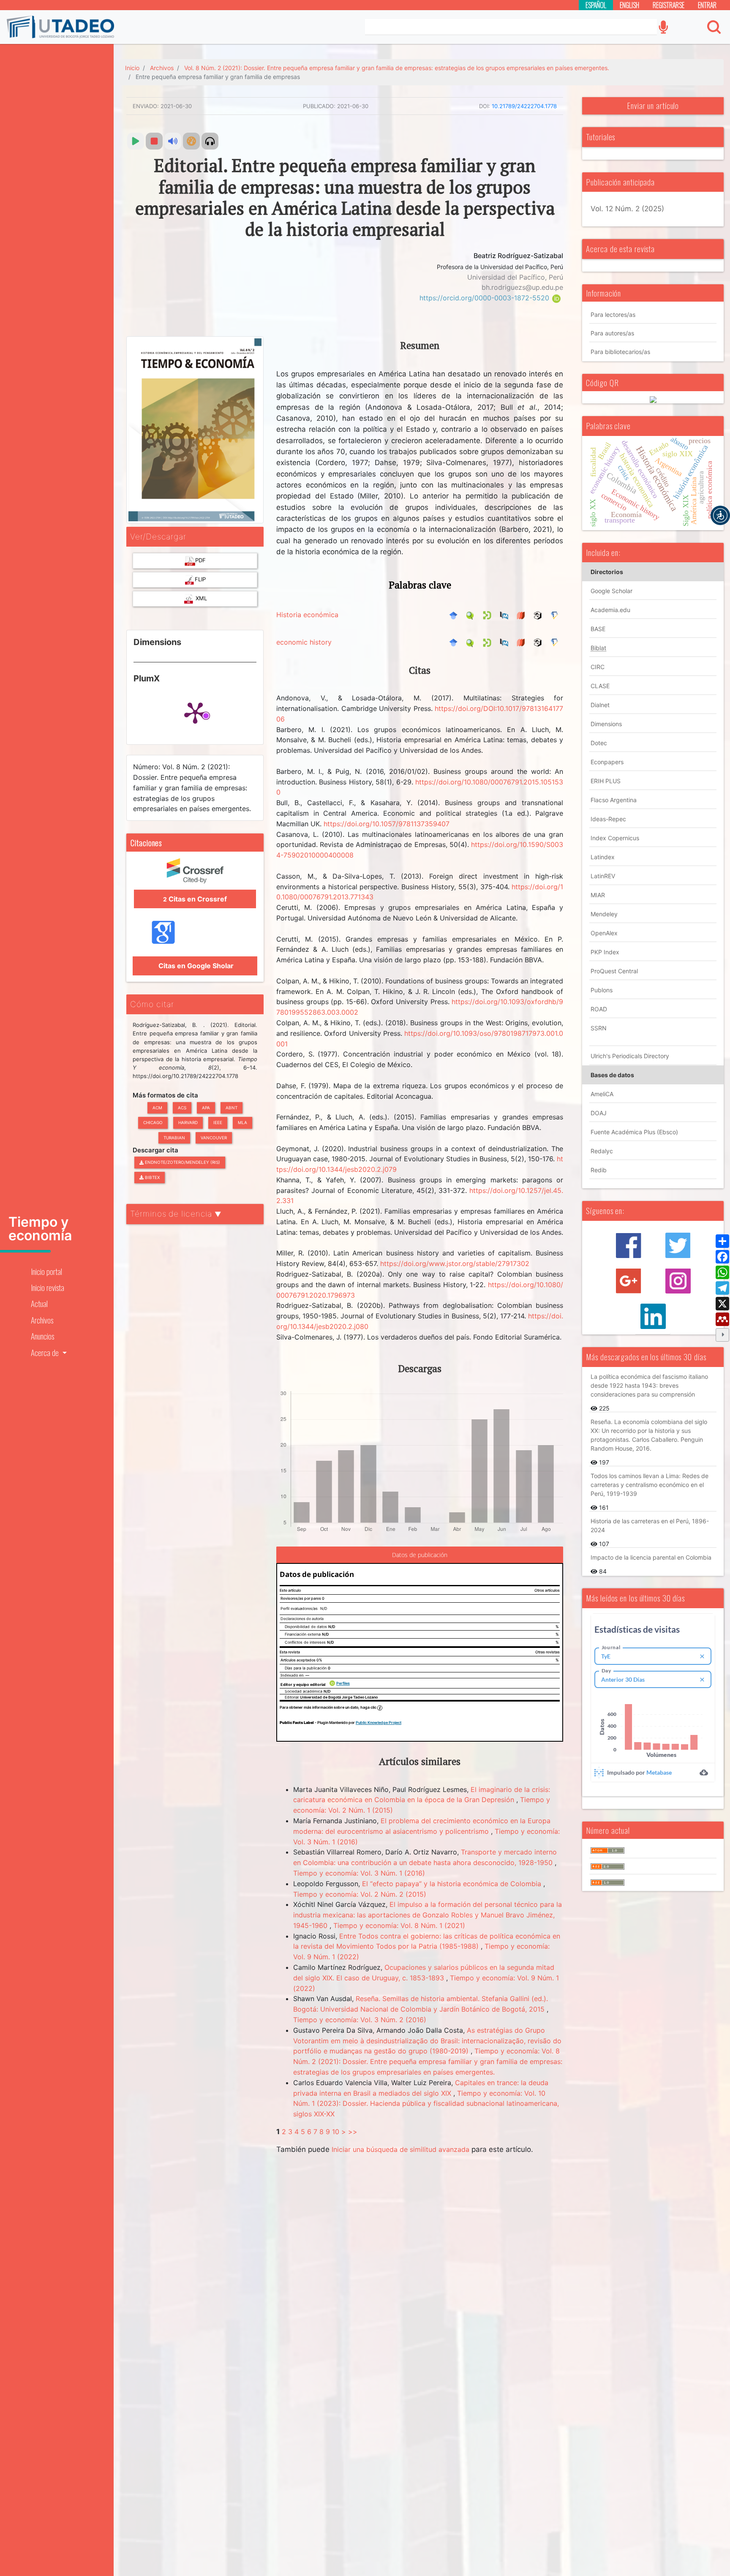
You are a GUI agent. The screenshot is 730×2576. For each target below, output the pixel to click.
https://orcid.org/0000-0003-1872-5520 (485, 298)
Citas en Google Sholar (195, 966)
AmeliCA (602, 1094)
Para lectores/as (613, 315)
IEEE (218, 1122)
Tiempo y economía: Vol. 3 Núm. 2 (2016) (360, 2020)
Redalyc (602, 1151)
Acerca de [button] (46, 1352)
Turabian (174, 1138)
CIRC (598, 667)
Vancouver (214, 1138)
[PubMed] (506, 615)
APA (206, 1108)
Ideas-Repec (608, 819)
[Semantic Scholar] (557, 615)
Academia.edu (610, 610)
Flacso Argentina (614, 800)
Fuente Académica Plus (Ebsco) (634, 1132)
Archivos (42, 1320)
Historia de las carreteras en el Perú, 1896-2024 (650, 1525)
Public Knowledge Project (379, 1722)
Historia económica (307, 615)
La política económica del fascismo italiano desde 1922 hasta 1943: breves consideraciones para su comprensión (649, 1385)
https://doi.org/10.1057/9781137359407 (387, 824)
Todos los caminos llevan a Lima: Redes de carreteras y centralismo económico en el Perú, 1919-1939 (650, 1485)
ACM (157, 1108)
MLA (242, 1122)
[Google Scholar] (455, 615)
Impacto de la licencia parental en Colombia (651, 1557)
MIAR (598, 895)
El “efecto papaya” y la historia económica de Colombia (453, 1884)
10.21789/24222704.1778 (524, 106)
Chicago (153, 1122)
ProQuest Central (614, 971)
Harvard (188, 1122)
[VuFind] (472, 615)
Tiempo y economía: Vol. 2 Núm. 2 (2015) (360, 1894)
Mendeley (604, 914)
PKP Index (605, 952)
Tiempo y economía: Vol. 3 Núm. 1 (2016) (359, 1873)
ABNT (232, 1108)
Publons (602, 990)
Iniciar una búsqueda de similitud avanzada (400, 2149)
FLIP (200, 579)
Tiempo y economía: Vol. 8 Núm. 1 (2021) (399, 1925)
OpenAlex (604, 933)
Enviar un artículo (653, 105)
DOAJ (599, 1113)
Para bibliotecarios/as (620, 352)
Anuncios (42, 1336)
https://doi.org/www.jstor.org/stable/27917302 (455, 1263)
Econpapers (607, 762)
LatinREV (603, 876)
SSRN (599, 1028)
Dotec (599, 743)
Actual (39, 1303)
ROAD (599, 1009)
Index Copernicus (615, 838)
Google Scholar (612, 591)
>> (353, 2132)
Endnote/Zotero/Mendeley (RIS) (182, 1162)
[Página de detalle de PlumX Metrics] (195, 712)
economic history (304, 642)
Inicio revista (48, 1287)
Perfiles (343, 1683)
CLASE (600, 686)
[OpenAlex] (540, 615)
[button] (720, 515)
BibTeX (152, 1177)
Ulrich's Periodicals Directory (630, 1056)
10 (336, 2132)
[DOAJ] (523, 615)
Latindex (603, 857)
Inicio (132, 68)
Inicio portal (46, 1271)
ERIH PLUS (606, 781)
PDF (200, 560)
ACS (182, 1108)
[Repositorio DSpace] (489, 615)
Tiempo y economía (40, 1229)
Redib (599, 1170)
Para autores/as (612, 333)
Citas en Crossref (195, 899)
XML (200, 598)
